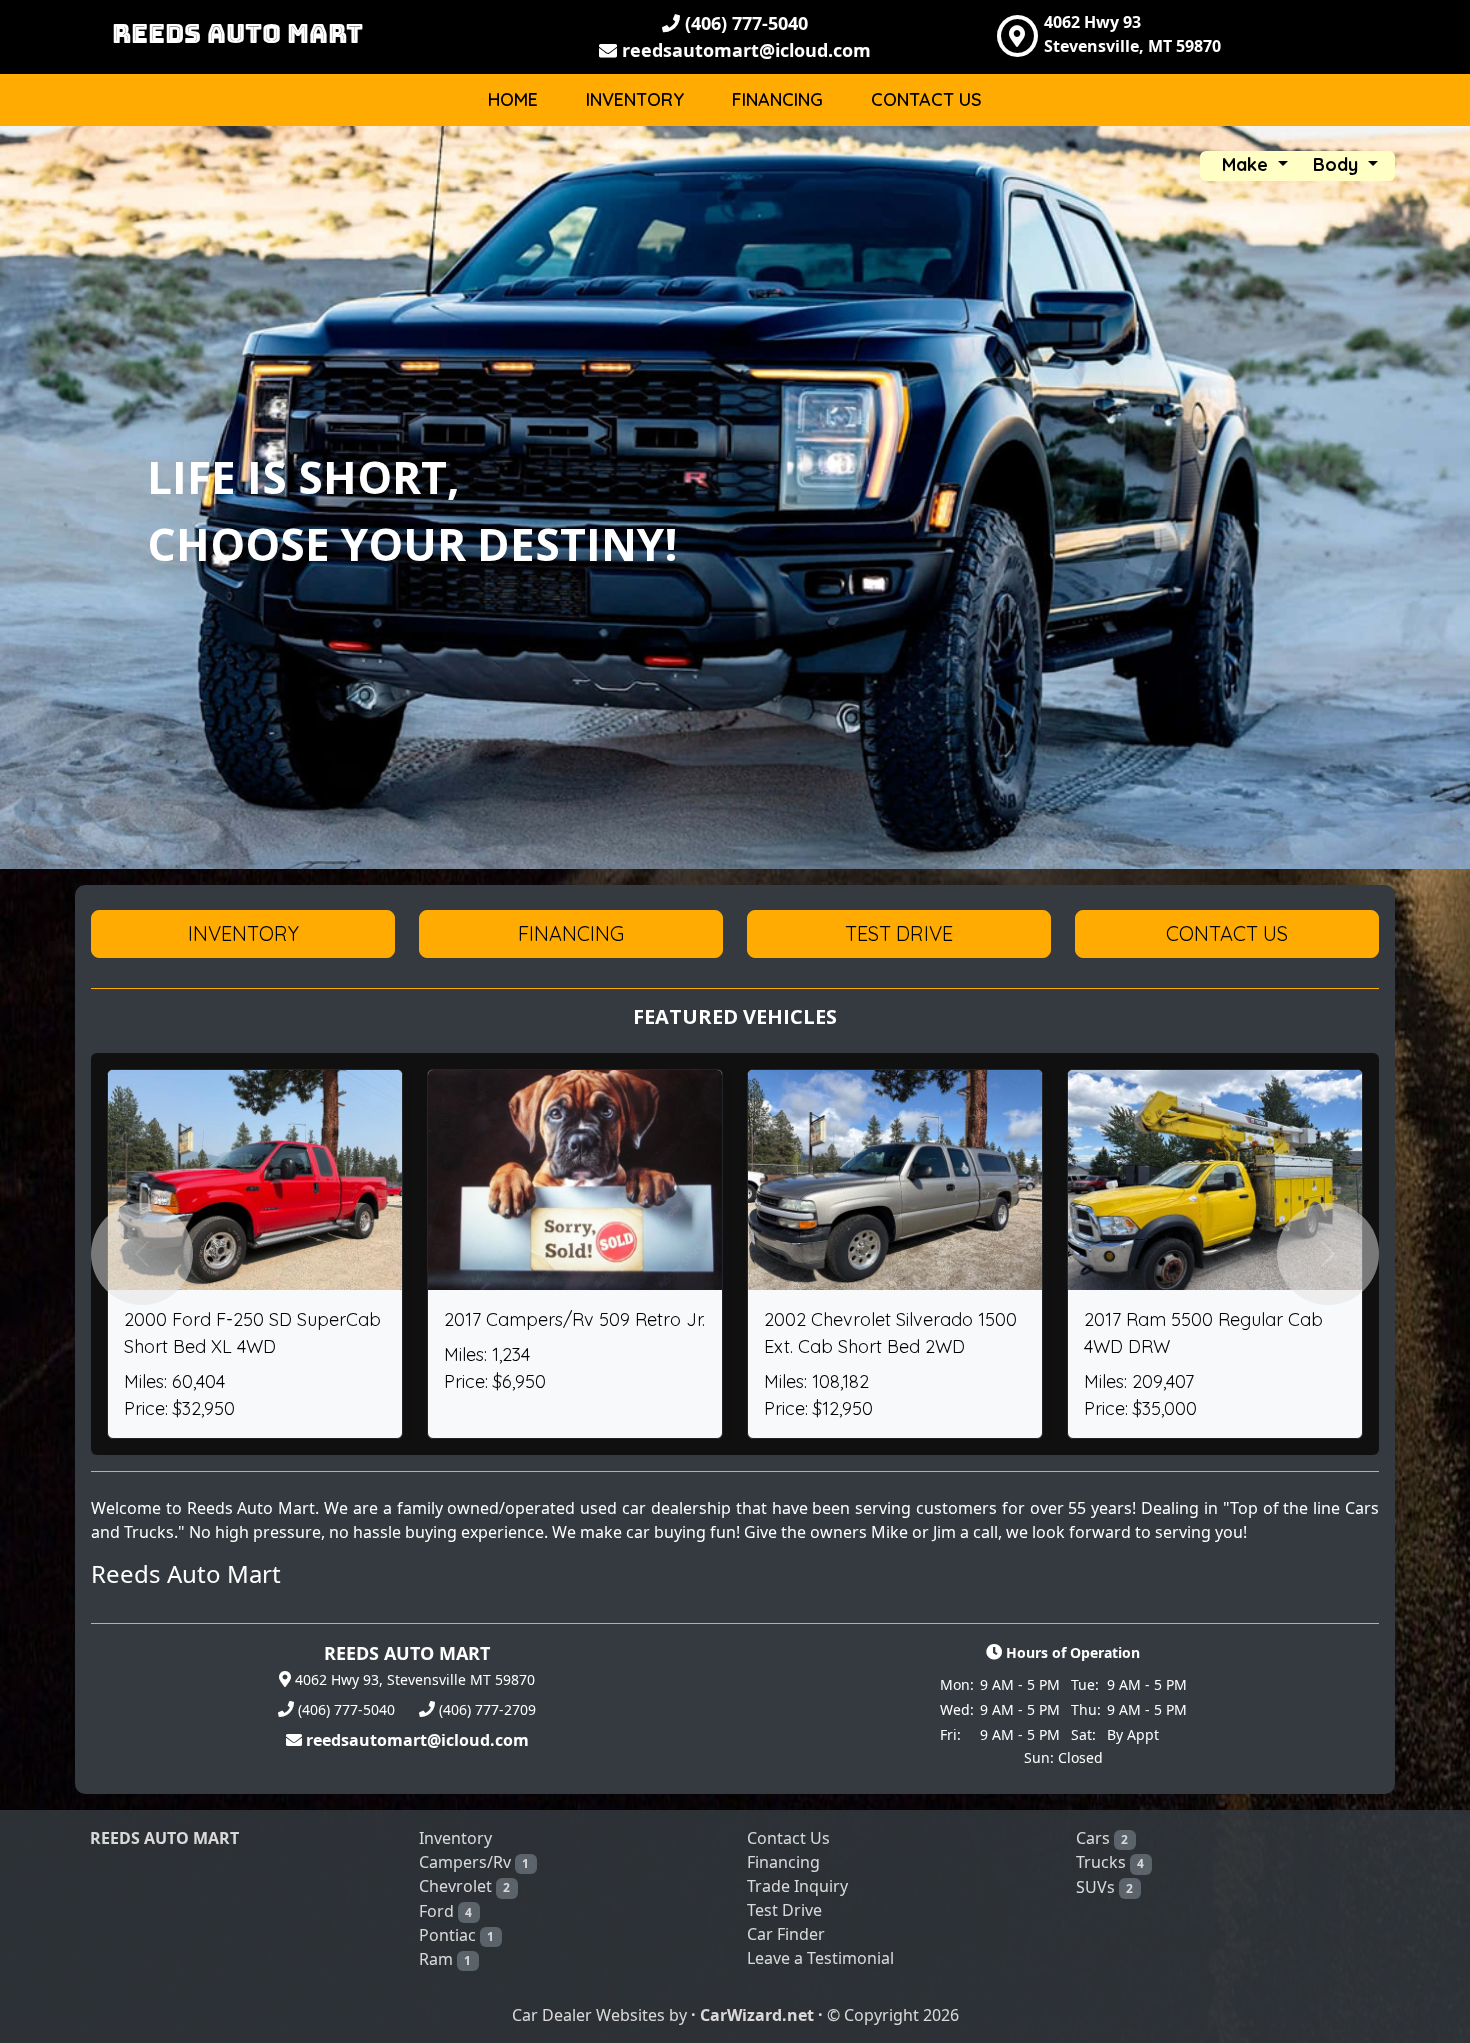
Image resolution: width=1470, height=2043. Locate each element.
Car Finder (786, 1934)
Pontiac (457, 1935)
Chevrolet (465, 1886)
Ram (445, 1959)
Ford (446, 1911)
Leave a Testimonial (820, 1958)
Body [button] (1338, 164)
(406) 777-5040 (744, 23)
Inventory (635, 99)
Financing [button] (571, 933)
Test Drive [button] (899, 933)
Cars (1102, 1838)
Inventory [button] (243, 933)
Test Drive (784, 1910)
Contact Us (926, 99)
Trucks (1110, 1862)
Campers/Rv (474, 1862)
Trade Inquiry (797, 1886)
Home (513, 99)
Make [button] (1247, 164)
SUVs (1105, 1887)
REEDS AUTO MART (237, 34)
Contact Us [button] (1227, 933)
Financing (777, 99)
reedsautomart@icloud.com (744, 50)
